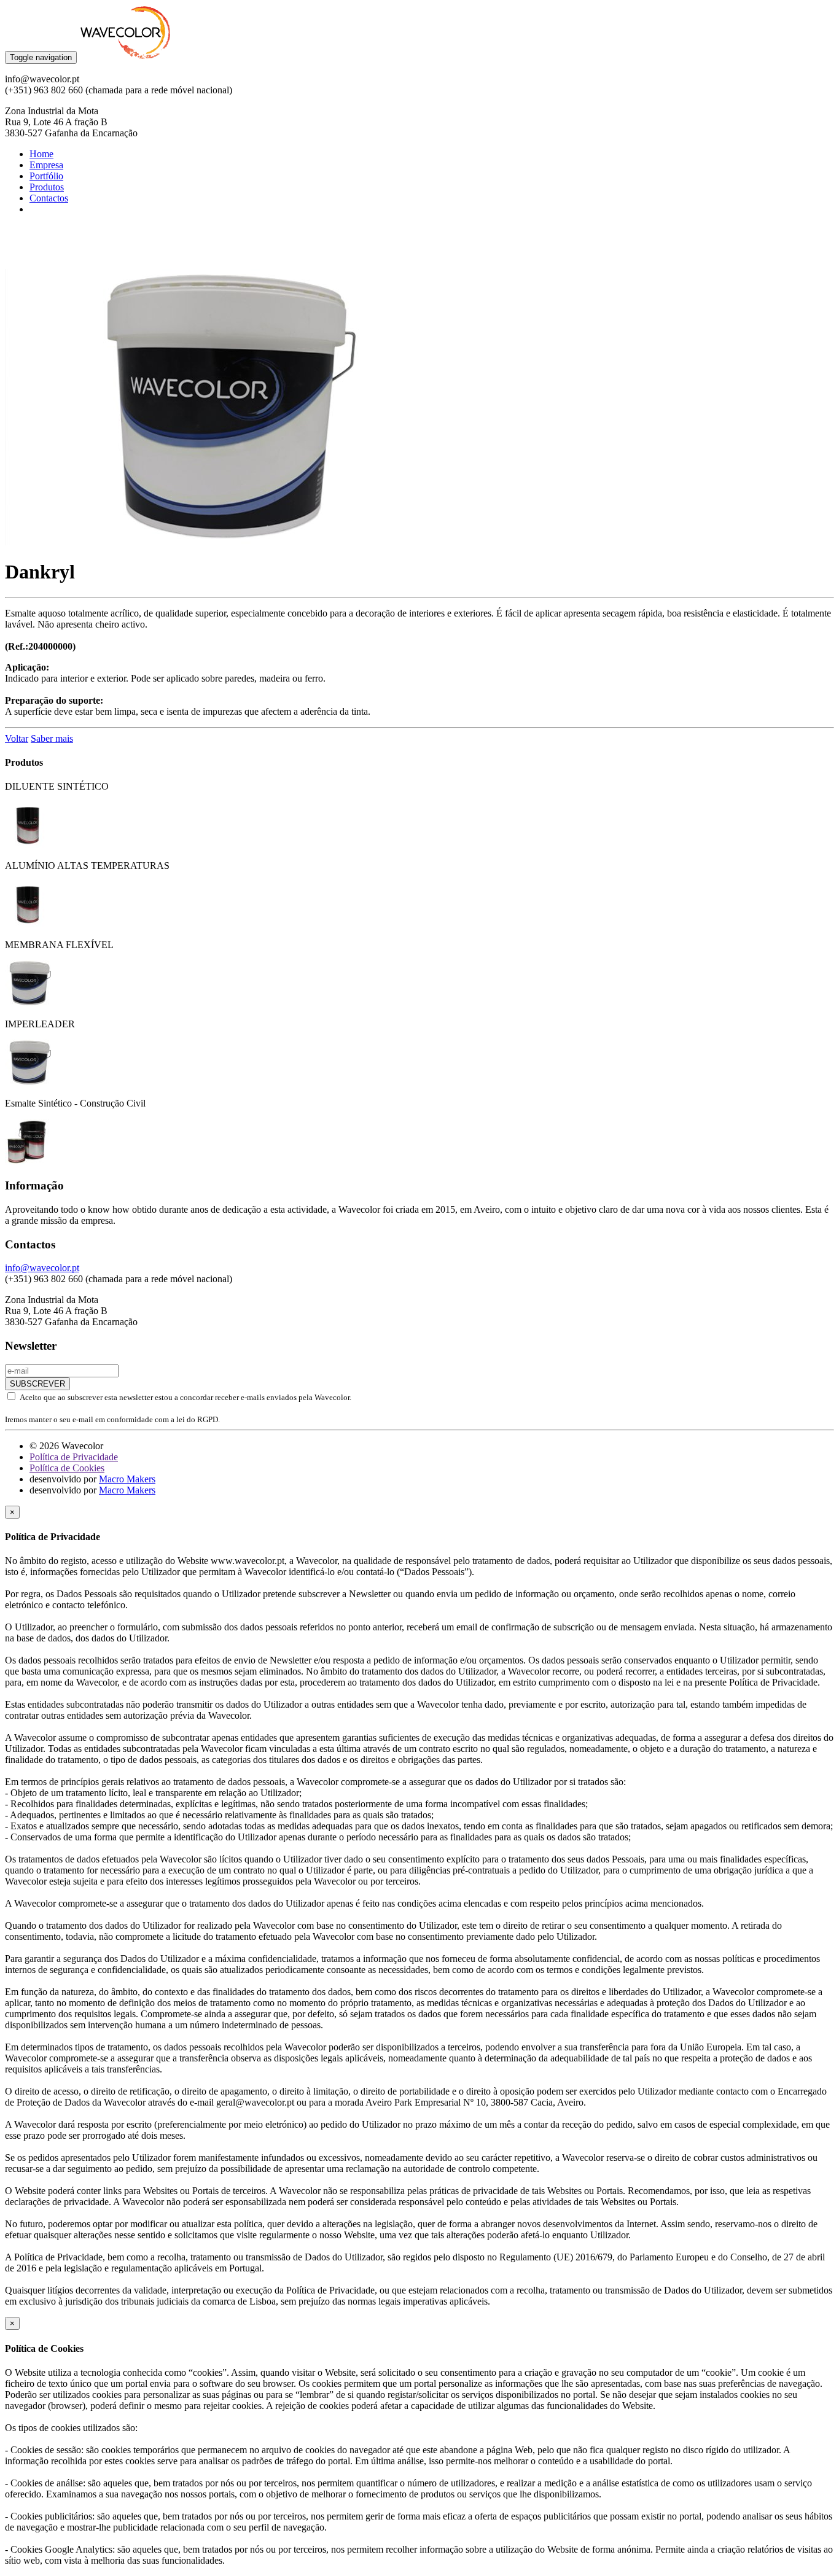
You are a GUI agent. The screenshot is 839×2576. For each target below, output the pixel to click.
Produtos (47, 187)
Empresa (46, 165)
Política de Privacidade (74, 1457)
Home (41, 154)
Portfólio (46, 176)
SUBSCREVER (37, 1384)
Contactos (49, 198)
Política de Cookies (67, 1468)
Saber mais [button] (52, 738)
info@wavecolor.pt (42, 1268)
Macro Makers (127, 1479)
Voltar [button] (17, 738)
